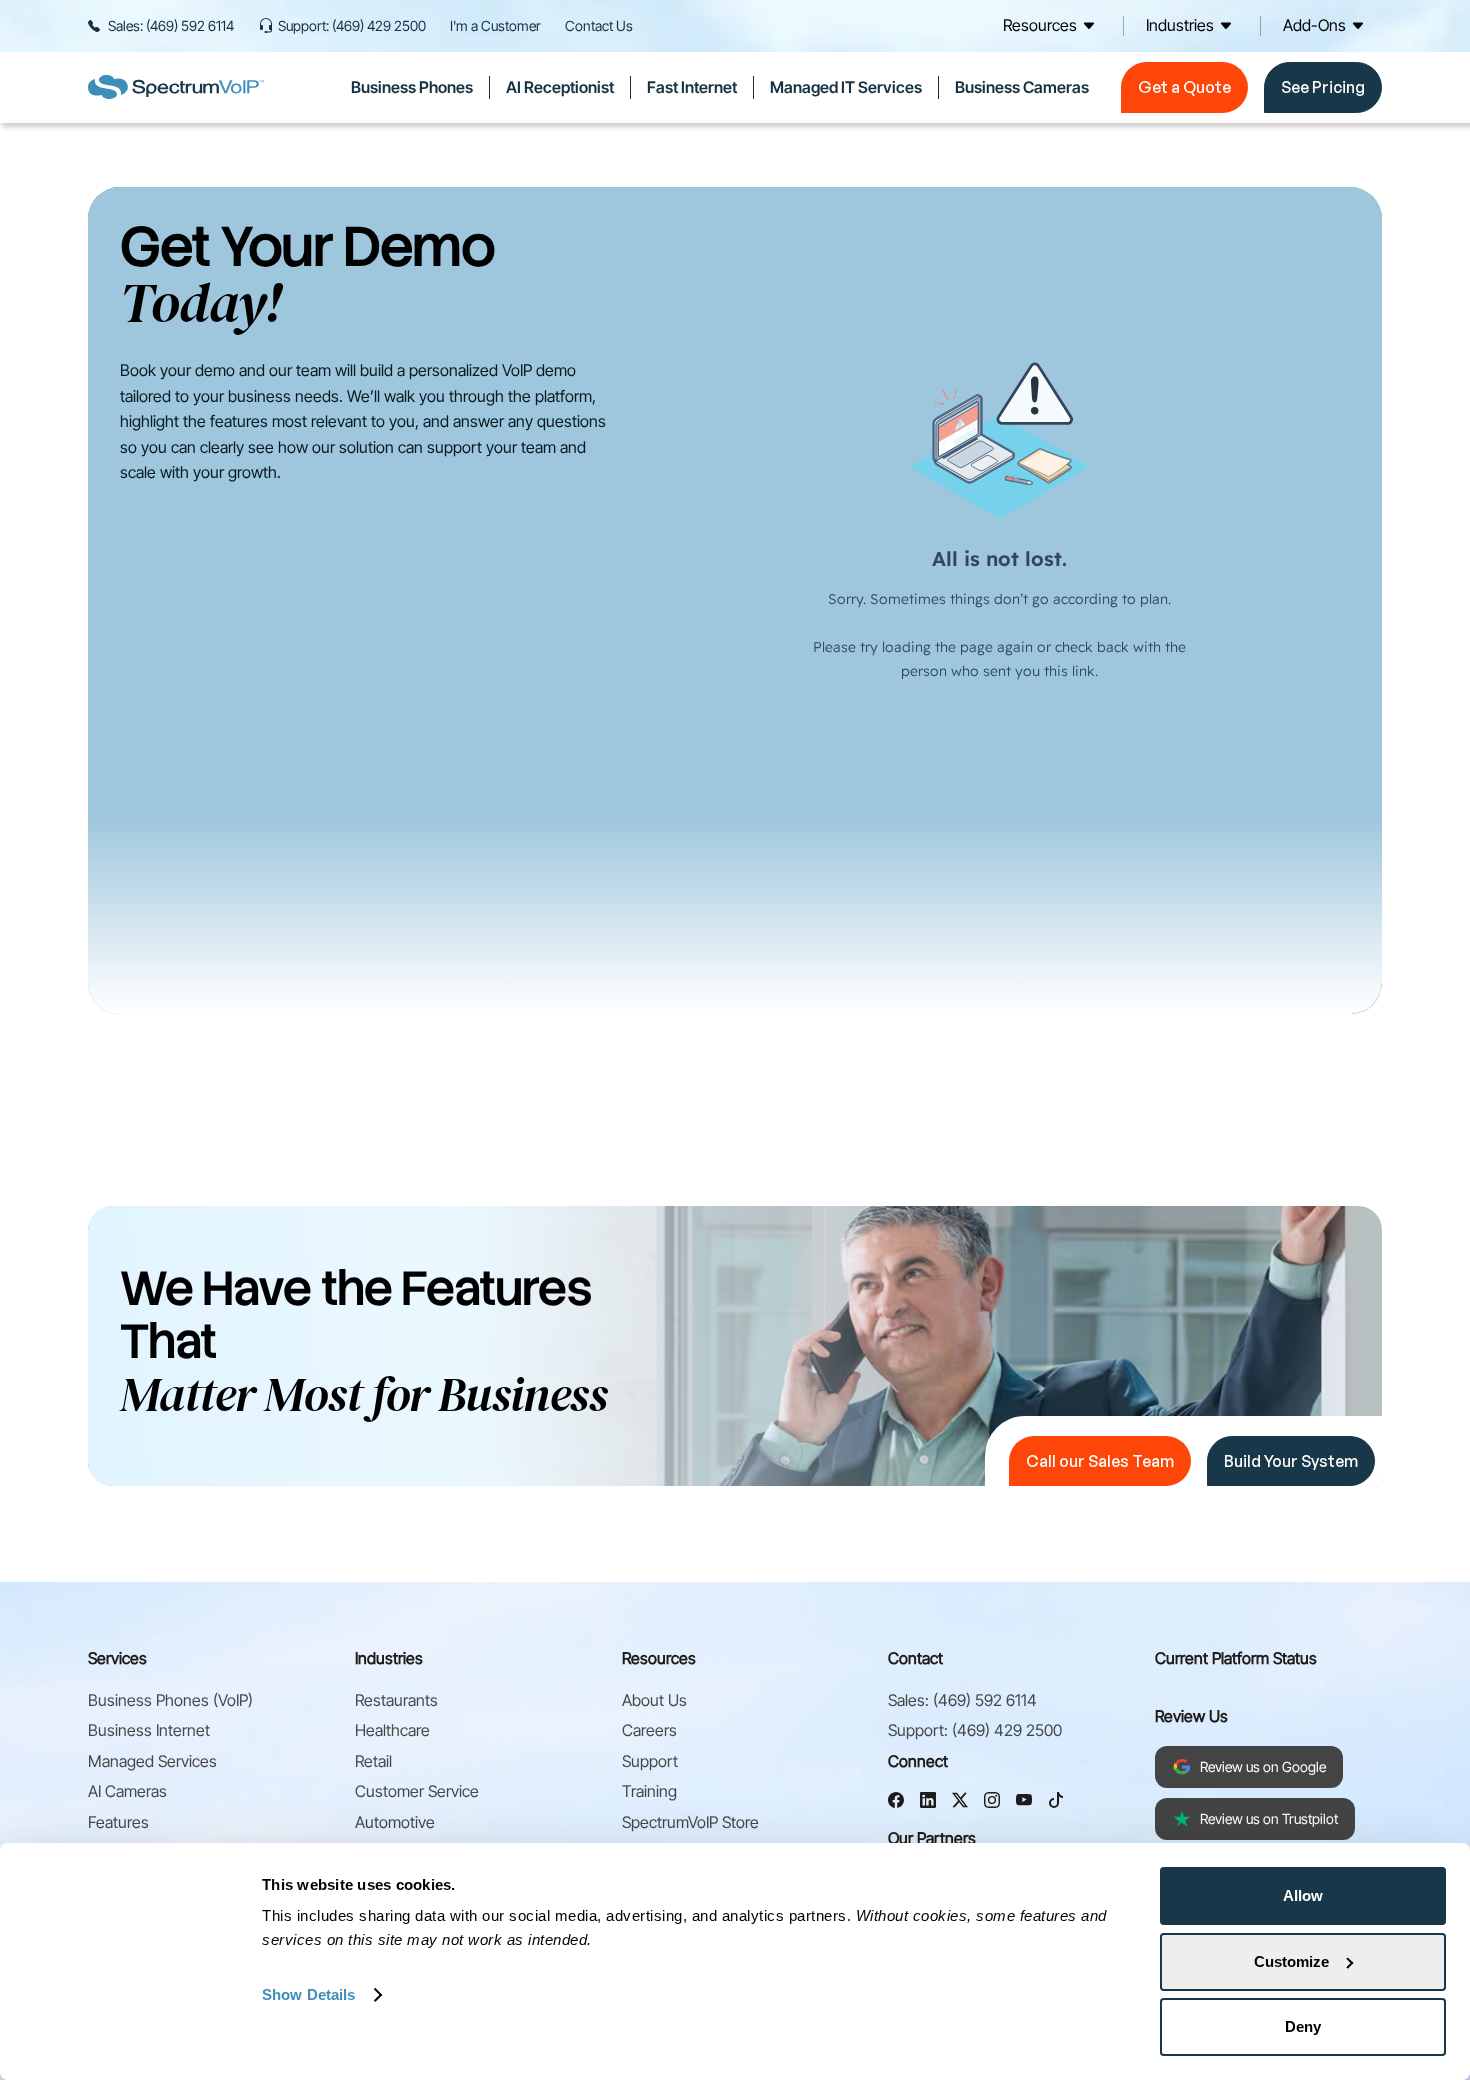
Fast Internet (692, 87)
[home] (176, 87)
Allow (1303, 1895)
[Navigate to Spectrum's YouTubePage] (1024, 1803)
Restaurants (396, 1700)
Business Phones (412, 87)
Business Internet (149, 1730)
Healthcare (392, 1730)
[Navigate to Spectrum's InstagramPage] (992, 1803)
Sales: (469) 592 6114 (171, 25)
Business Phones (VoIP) (170, 1700)
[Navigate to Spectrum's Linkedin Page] (928, 1803)
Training (649, 1791)
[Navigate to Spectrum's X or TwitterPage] (960, 1803)
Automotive (395, 1822)
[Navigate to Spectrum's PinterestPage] (1056, 1803)
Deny (1303, 2026)
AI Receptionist (560, 87)
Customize (1291, 1961)
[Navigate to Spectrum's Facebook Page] (896, 1803)
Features (118, 1822)
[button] (1052, 26)
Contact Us (599, 25)
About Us (654, 1700)
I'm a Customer (495, 25)
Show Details (308, 1994)
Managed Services (152, 1761)
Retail (373, 1761)
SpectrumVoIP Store (690, 1822)
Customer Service (417, 1791)
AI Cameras (127, 1791)
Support (650, 1761)
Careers (649, 1730)
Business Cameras (1022, 87)
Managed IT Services (846, 87)
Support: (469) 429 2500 (352, 25)
